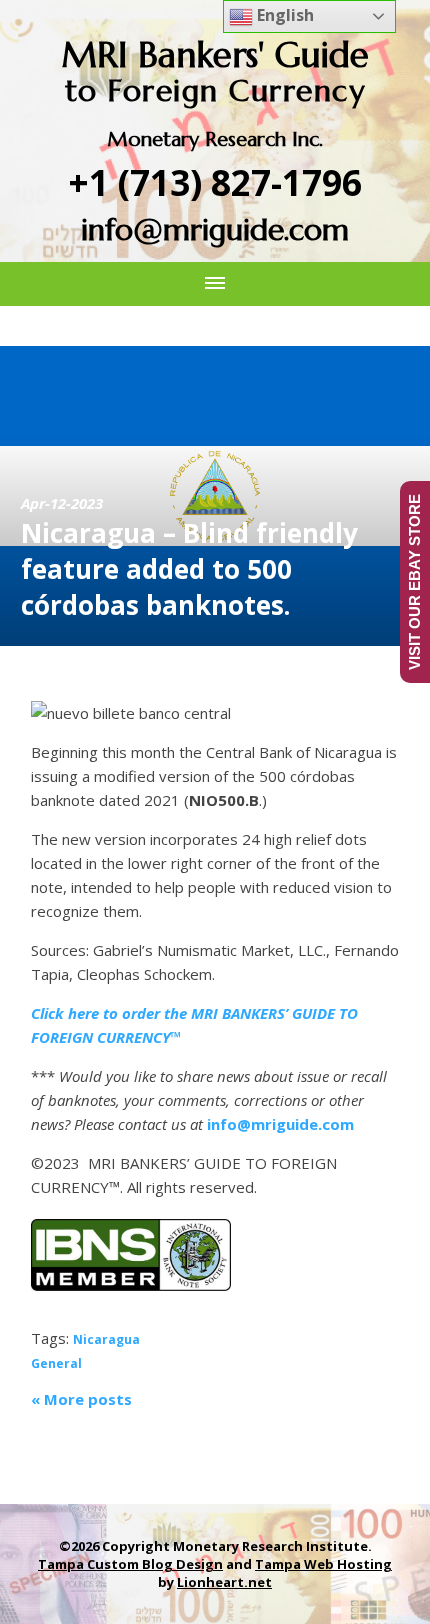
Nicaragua (106, 1339)
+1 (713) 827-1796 (215, 182)
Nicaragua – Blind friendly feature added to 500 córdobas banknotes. (189, 569)
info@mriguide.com (215, 229)
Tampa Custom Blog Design (130, 1564)
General (56, 1363)
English (283, 15)
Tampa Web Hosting (323, 1564)
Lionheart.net (224, 1582)
